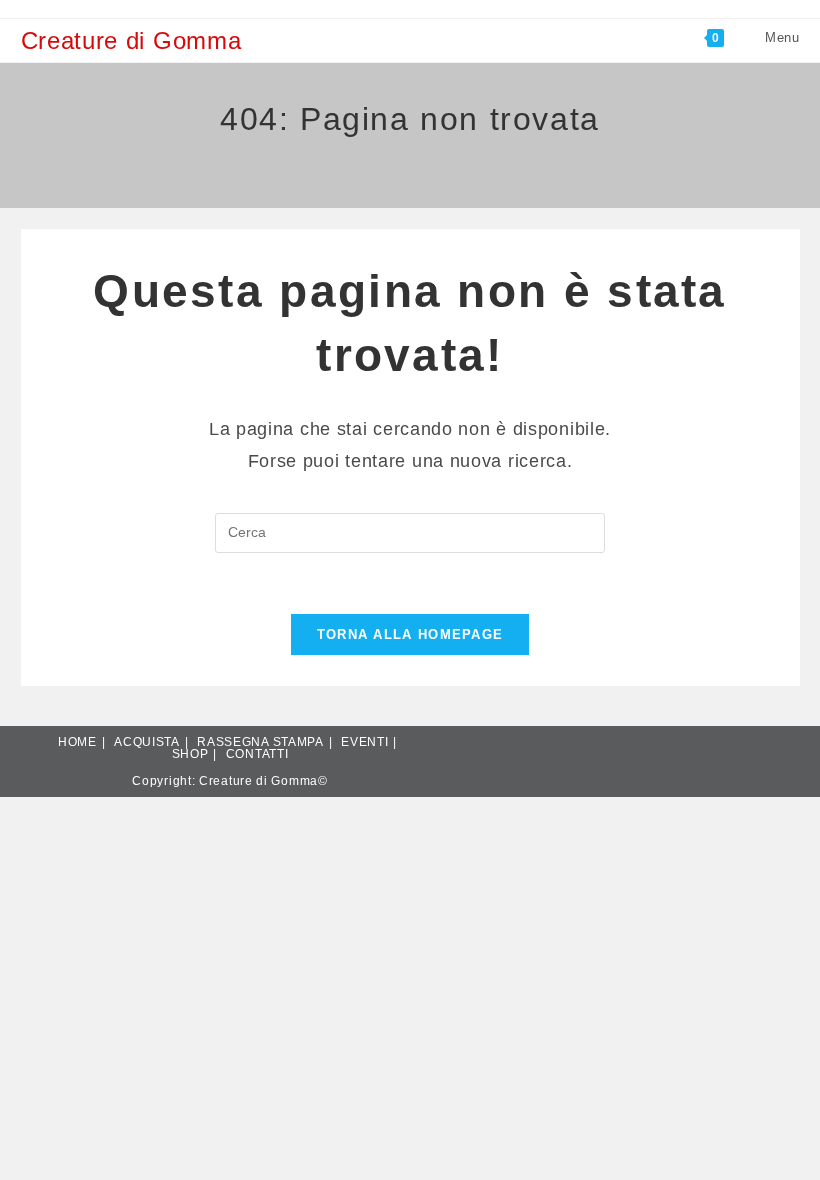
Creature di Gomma (131, 40)
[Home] (323, 150)
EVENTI (364, 742)
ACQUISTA (147, 742)
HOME (77, 742)
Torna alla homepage (410, 634)
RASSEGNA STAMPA (260, 742)
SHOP (190, 754)
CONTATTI (257, 754)
